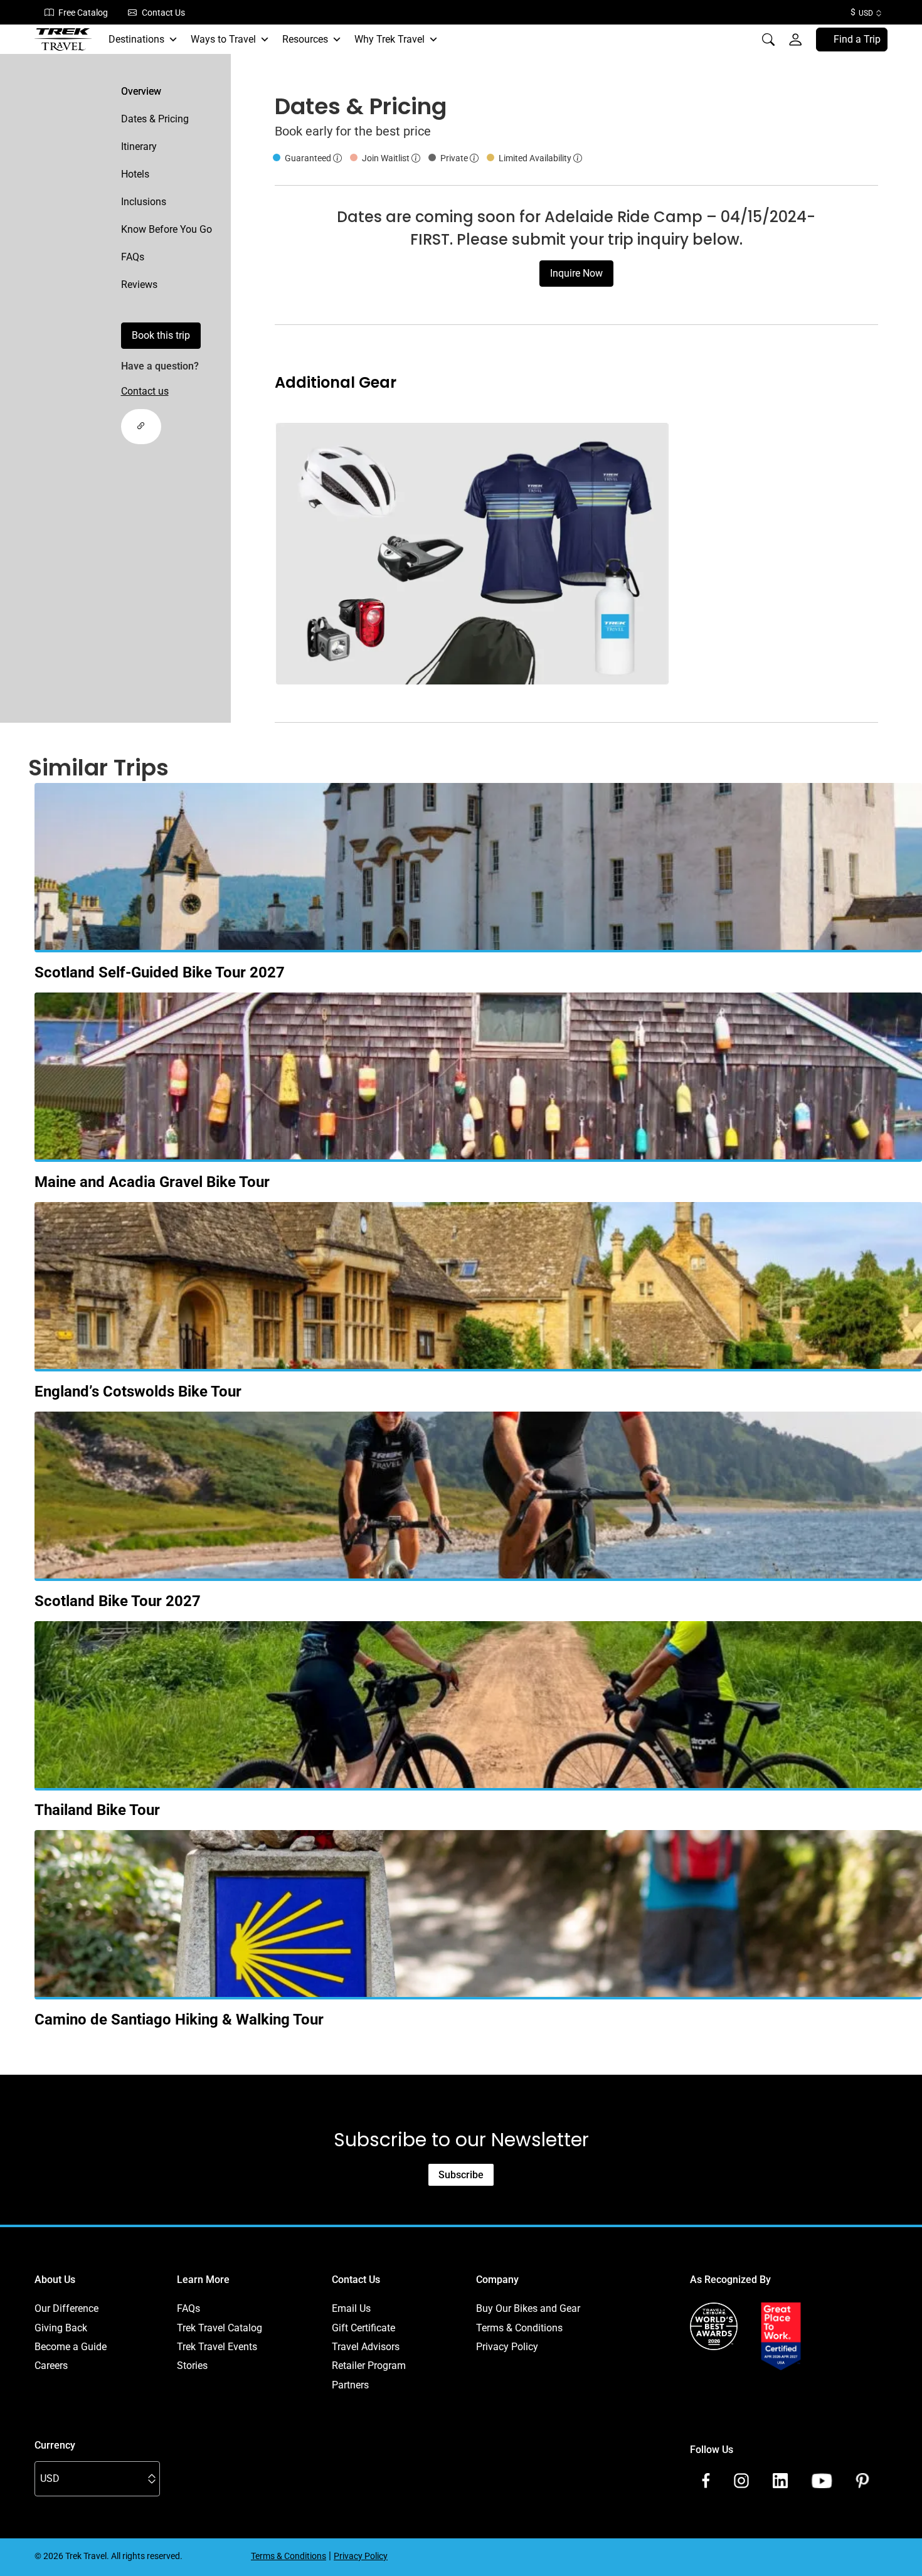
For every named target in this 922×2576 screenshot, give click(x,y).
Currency (55, 2445)
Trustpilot (711, 2385)
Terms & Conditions (519, 2328)
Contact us (145, 391)
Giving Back (61, 2328)
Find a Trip (857, 39)
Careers (51, 2366)
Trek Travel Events (217, 2347)
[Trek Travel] (63, 40)
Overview (141, 91)
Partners (350, 2385)
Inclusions (144, 202)
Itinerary (139, 146)
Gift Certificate (363, 2328)
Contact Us (163, 13)
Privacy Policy (507, 2347)
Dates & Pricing (155, 119)
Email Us (351, 2308)
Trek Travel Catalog (220, 2328)
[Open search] (768, 40)
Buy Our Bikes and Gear (528, 2308)
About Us (55, 2280)
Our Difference (66, 2308)
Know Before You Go (167, 229)
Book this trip (161, 335)
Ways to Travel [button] (223, 39)
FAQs (133, 257)
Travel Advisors (366, 2347)
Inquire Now (576, 273)
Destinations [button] (136, 39)
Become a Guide (71, 2347)
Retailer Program (369, 2366)
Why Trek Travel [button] (389, 39)
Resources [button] (305, 39)
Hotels (135, 174)
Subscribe (461, 2175)
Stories (192, 2366)
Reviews (139, 285)
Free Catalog (83, 13)
